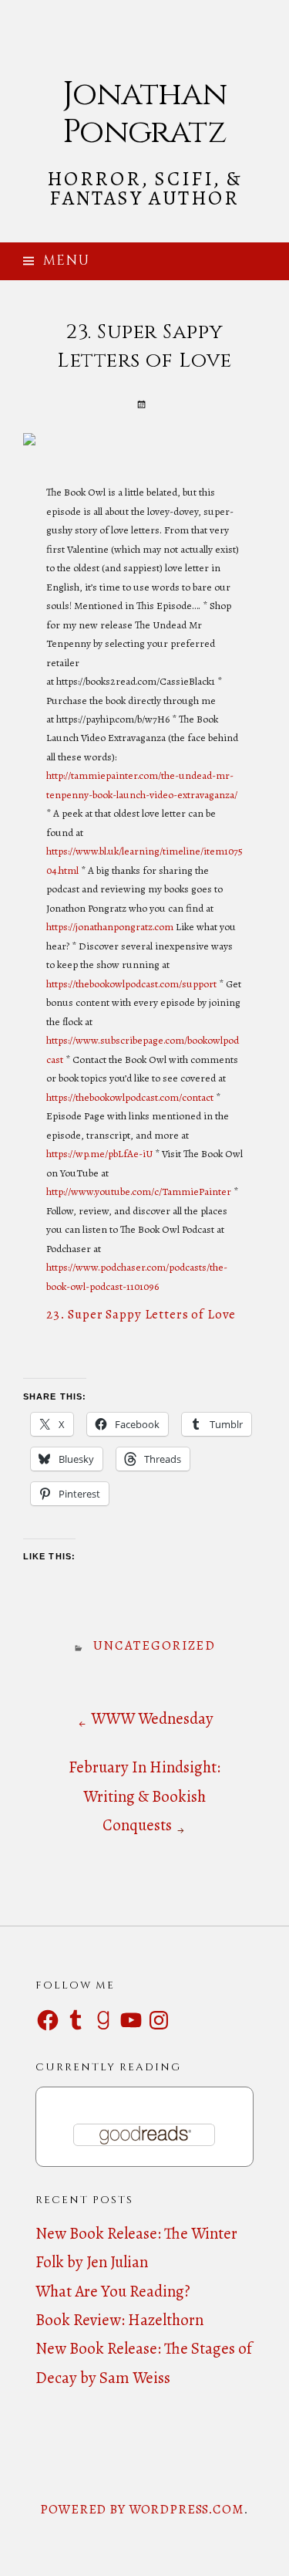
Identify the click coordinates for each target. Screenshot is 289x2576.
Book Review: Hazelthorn (119, 2320)
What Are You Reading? (113, 2291)
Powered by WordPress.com (141, 2509)
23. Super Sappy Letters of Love (141, 1314)
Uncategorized (155, 1645)
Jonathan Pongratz (144, 113)
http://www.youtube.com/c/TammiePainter (139, 1192)
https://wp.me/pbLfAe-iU (99, 1154)
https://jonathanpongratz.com (110, 927)
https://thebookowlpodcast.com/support (131, 984)
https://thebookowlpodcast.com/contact (130, 1097)
